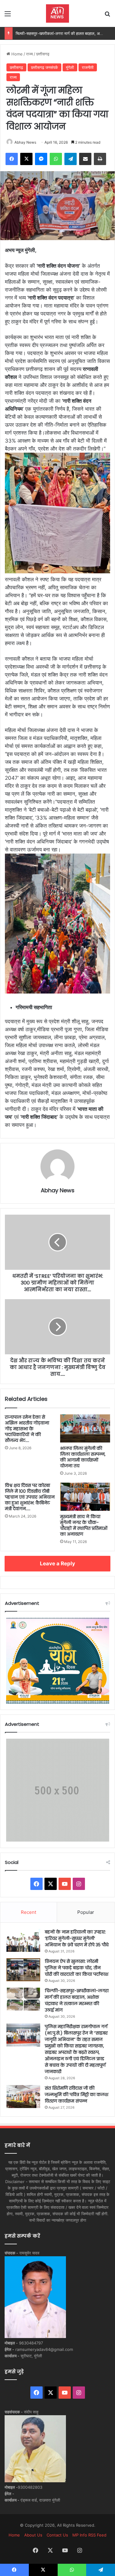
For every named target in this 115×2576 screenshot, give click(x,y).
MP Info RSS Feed (89, 2535)
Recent (29, 1912)
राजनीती (88, 67)
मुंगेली (70, 67)
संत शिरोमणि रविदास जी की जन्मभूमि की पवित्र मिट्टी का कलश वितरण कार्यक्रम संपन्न (77, 2095)
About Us (33, 2535)
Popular (86, 1912)
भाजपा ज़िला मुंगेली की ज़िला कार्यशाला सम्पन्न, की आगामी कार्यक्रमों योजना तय (83, 1457)
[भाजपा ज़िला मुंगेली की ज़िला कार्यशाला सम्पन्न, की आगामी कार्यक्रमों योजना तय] (85, 1428)
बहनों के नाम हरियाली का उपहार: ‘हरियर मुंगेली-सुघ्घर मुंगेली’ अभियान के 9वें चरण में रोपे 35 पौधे (77, 1938)
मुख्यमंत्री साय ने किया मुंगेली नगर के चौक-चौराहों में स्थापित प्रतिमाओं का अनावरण (84, 1525)
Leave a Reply (57, 1563)
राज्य (29, 54)
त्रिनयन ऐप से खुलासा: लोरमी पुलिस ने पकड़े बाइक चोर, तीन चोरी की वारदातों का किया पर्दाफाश (77, 1968)
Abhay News (25, 142)
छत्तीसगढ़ (43, 54)
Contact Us (57, 2535)
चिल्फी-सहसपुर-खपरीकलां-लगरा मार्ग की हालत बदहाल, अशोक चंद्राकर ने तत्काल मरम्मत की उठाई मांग (77, 2000)
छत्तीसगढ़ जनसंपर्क (44, 67)
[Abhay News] (57, 13)
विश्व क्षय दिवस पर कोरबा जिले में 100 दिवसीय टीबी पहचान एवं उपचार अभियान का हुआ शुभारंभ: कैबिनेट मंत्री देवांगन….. (30, 1497)
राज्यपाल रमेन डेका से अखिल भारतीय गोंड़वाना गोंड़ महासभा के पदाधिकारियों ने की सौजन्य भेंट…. (27, 1429)
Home (16, 54)
